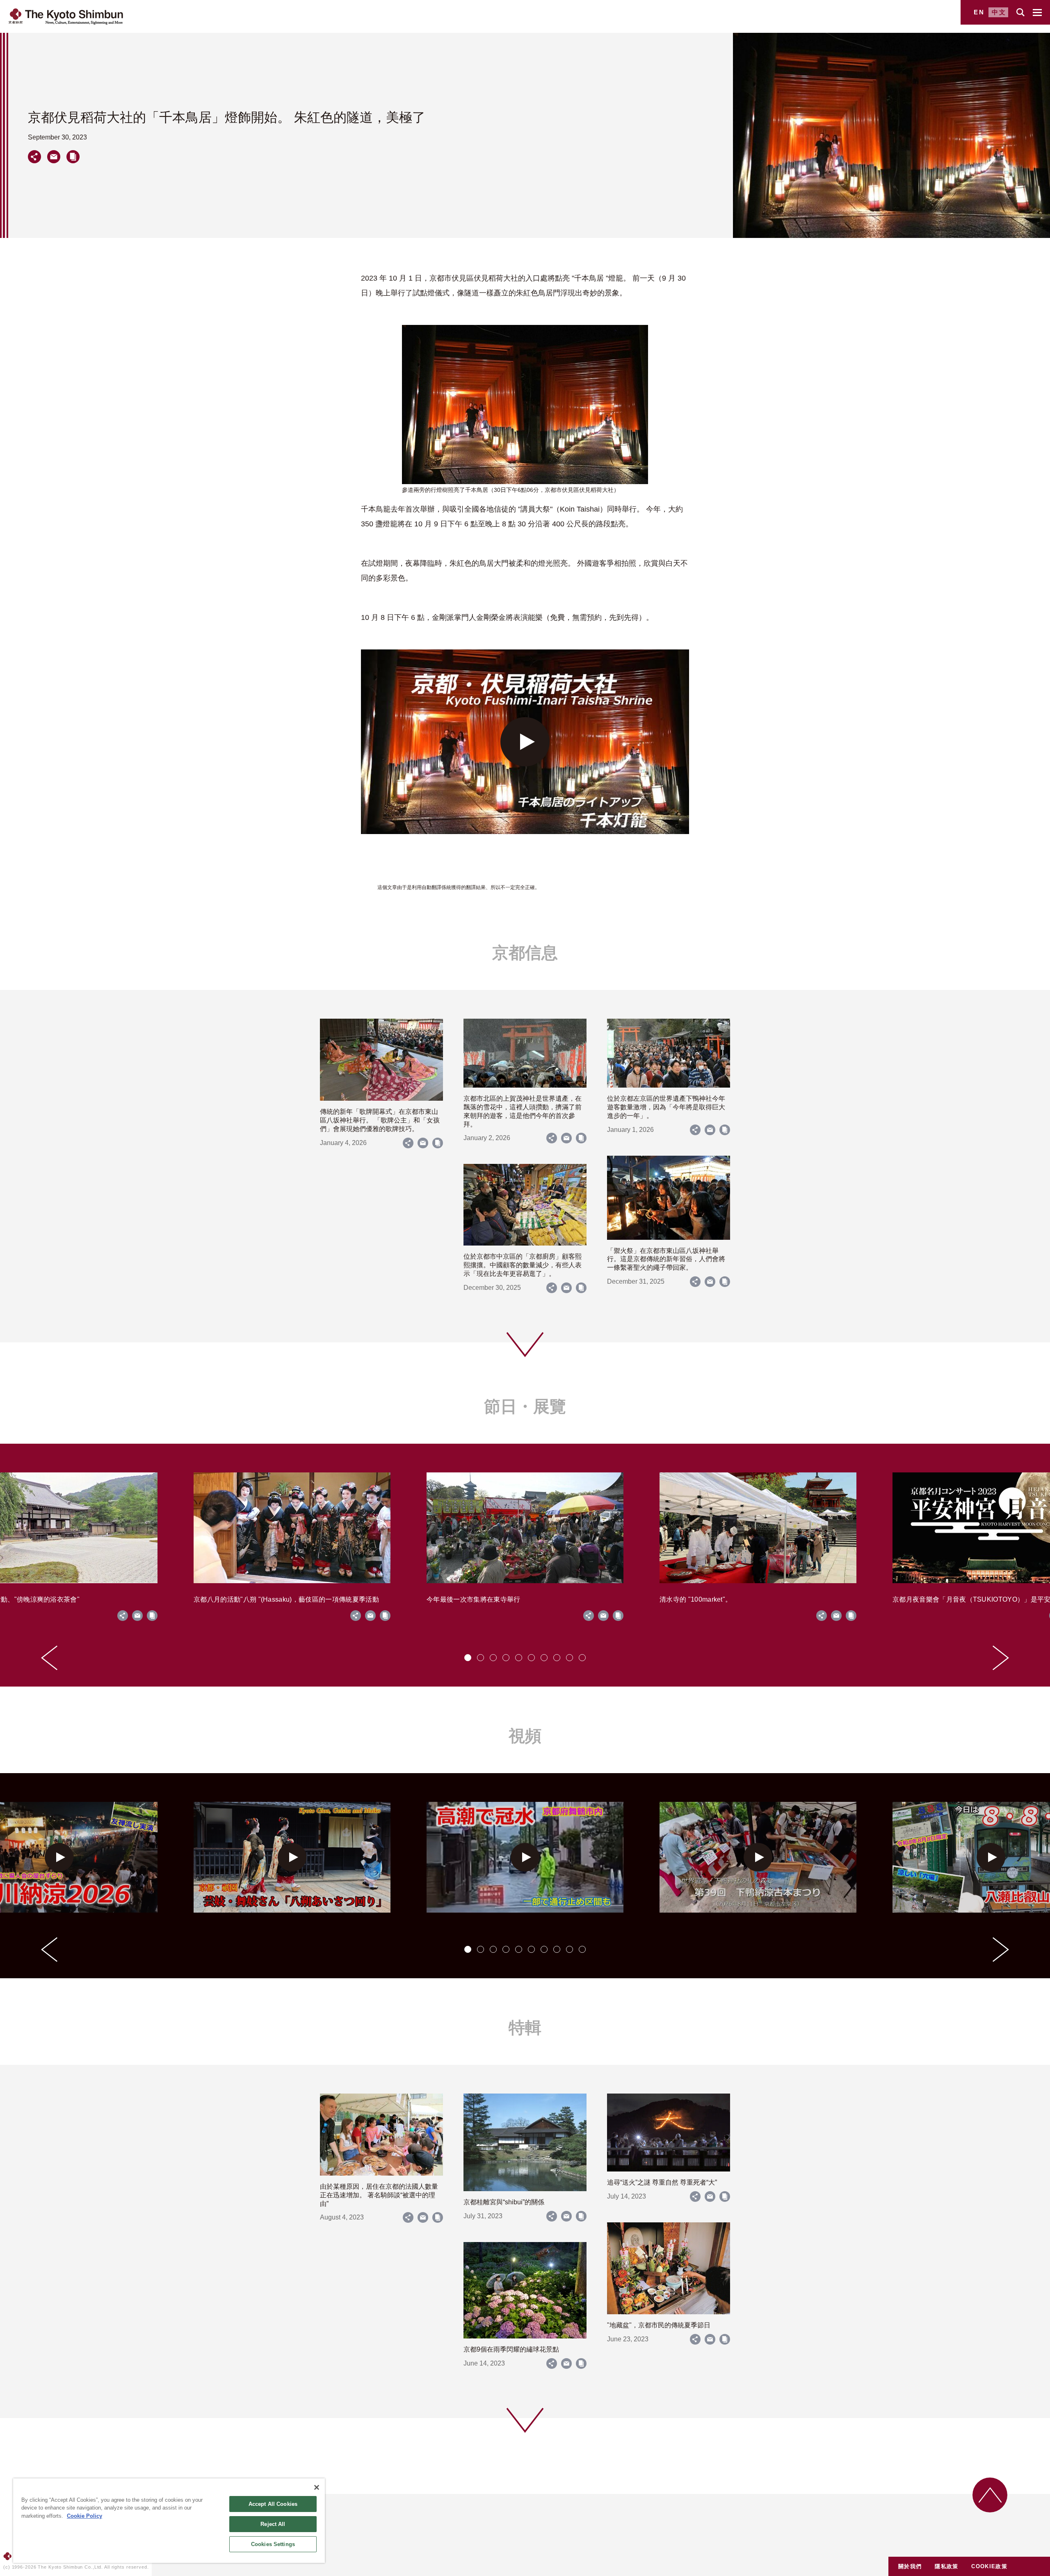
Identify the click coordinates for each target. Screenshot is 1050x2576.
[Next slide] (1001, 1658)
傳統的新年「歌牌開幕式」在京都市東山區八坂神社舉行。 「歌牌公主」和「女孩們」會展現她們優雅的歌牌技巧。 (380, 1120)
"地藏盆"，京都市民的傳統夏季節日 (659, 2325)
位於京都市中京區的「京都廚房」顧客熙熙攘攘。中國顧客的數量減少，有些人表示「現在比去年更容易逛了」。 (523, 1265)
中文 (999, 12)
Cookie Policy (84, 2516)
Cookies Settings (273, 2544)
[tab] (468, 1658)
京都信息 (525, 953)
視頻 (525, 1736)
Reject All (273, 2524)
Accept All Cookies (273, 2504)
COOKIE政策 (989, 2566)
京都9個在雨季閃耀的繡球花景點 (511, 2349)
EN (979, 12)
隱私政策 (946, 2566)
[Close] (317, 2487)
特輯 (525, 2027)
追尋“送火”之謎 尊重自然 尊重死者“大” (662, 2182)
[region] (169, 2521)
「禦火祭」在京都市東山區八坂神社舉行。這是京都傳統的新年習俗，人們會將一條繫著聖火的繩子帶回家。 (666, 1259)
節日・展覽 (525, 1406)
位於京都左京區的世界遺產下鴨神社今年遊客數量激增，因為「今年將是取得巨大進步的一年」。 (666, 1107)
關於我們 (910, 2566)
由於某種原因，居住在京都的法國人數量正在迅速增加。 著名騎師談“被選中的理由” (379, 2195)
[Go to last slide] (49, 1658)
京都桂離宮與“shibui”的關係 (504, 2202)
